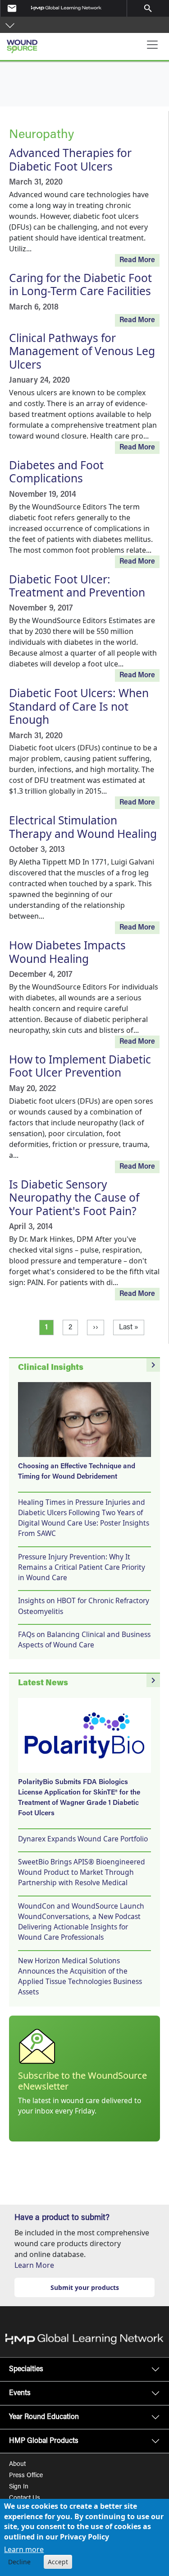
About (17, 2465)
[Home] (50, 43)
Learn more (24, 2549)
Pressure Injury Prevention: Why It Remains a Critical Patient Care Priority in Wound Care (82, 1567)
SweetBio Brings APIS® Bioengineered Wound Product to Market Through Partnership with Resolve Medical (82, 1872)
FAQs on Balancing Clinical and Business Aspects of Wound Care (84, 1639)
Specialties (26, 2369)
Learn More (34, 2265)
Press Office (26, 2476)
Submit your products (85, 2287)
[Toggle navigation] (152, 45)
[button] (10, 25)
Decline (19, 2562)
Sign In (19, 2487)
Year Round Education (44, 2417)
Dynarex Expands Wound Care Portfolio (83, 1839)
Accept (58, 2562)
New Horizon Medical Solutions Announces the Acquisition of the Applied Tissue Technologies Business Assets (80, 1976)
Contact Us (25, 2498)
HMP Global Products (44, 2441)
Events (20, 2393)
